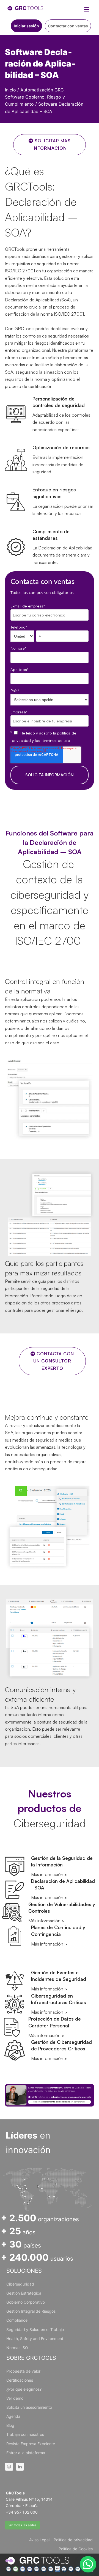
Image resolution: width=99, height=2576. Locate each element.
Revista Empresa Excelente (31, 2444)
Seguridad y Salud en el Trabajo (35, 2329)
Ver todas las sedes (22, 2525)
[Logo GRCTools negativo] (37, 2561)
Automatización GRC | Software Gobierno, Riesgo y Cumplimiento (36, 97)
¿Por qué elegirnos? (24, 2389)
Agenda (13, 2416)
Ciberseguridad (20, 2284)
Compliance (17, 2320)
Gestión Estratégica (24, 2293)
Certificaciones (20, 2380)
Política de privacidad (73, 2540)
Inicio (10, 90)
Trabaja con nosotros (25, 2434)
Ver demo (15, 2398)
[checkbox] (50, 737)
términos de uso (56, 740)
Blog (10, 2425)
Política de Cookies (76, 2549)
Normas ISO (17, 2348)
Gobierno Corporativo (26, 2302)
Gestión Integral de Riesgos (31, 2311)
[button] (88, 2564)
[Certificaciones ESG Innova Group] (50, 2569)
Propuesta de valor (23, 2371)
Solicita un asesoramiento (29, 2407)
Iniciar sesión (26, 26)
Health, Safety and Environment (35, 2339)
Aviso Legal (39, 2540)
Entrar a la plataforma (26, 2453)
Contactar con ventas (68, 26)
